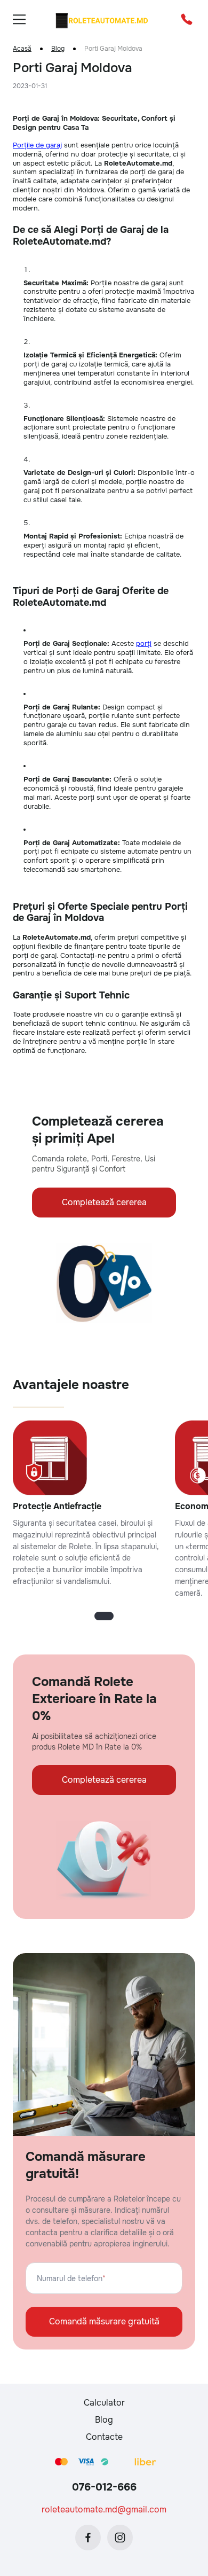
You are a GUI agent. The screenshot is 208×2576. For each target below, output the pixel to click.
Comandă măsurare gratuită (104, 2321)
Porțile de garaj (37, 145)
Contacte (104, 2437)
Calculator (104, 2403)
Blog (58, 49)
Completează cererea (104, 1202)
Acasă (22, 49)
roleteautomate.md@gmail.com (104, 2509)
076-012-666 (104, 2487)
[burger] (19, 19)
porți (144, 643)
